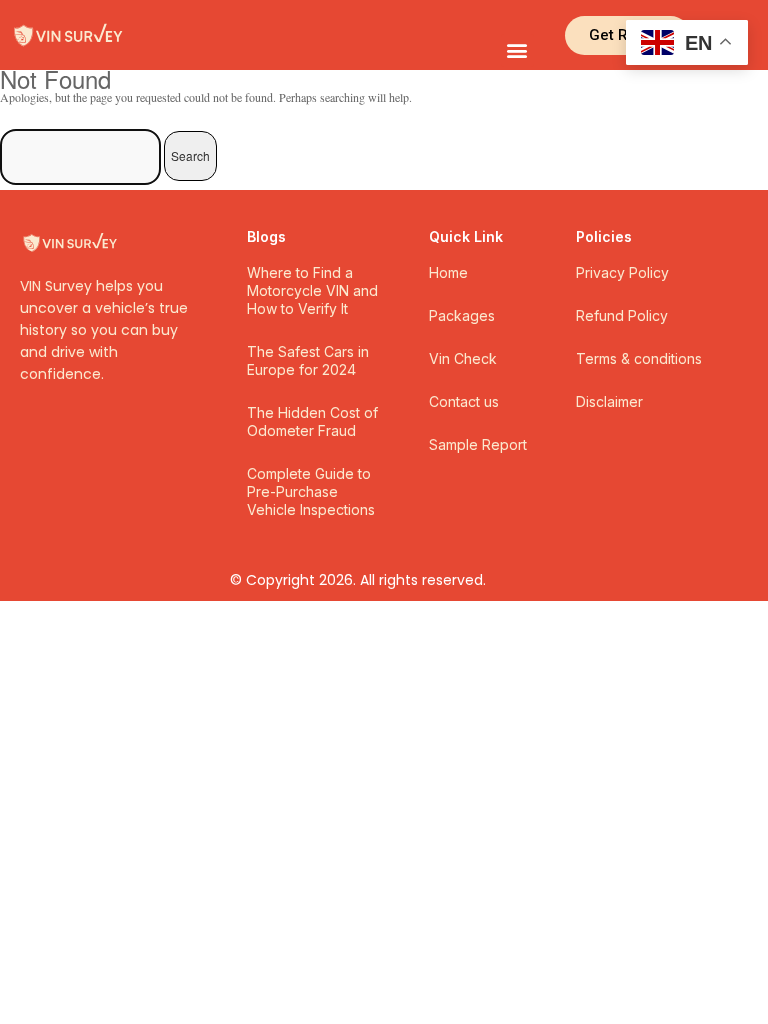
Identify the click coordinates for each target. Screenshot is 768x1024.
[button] (517, 50)
